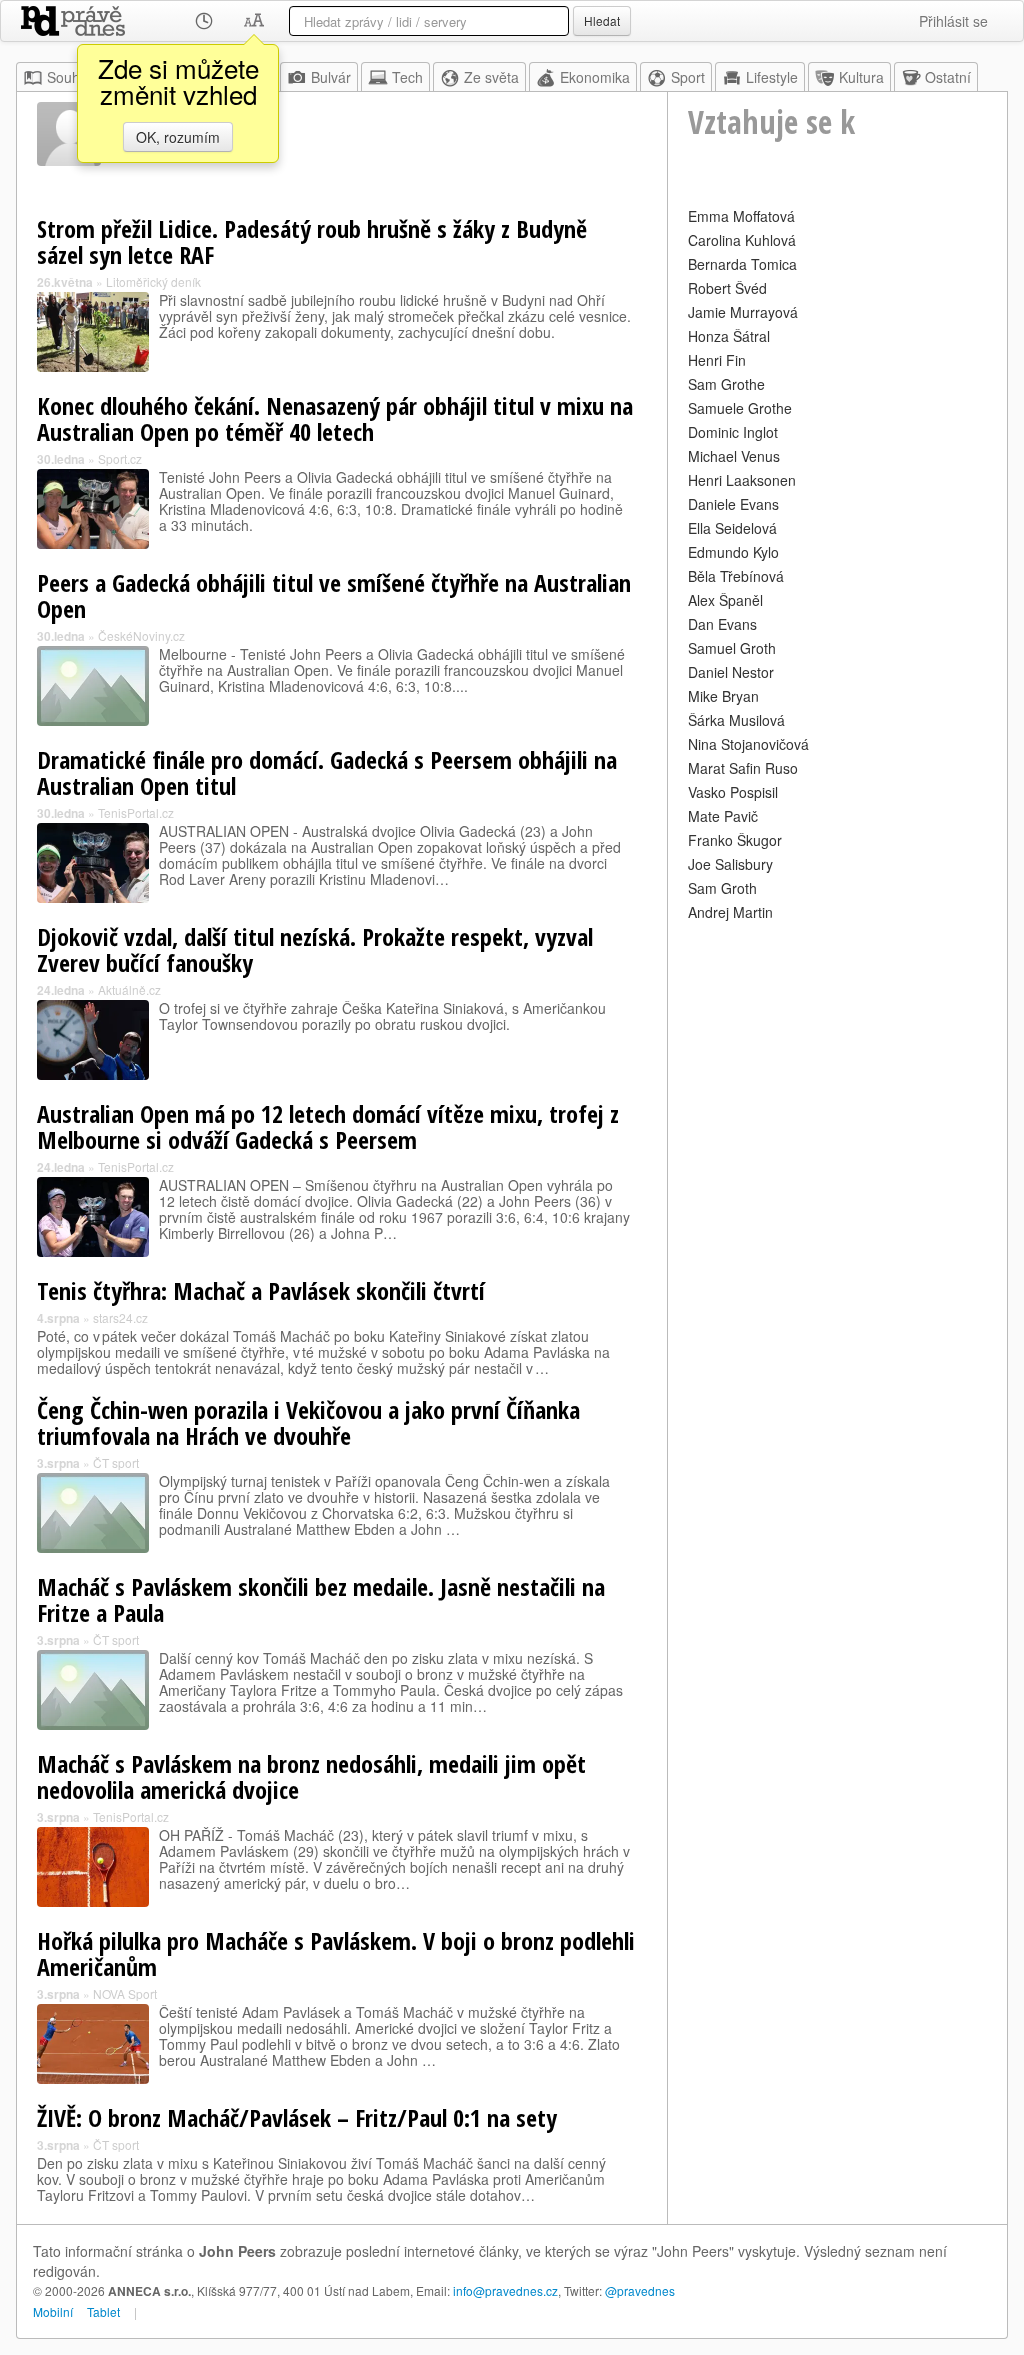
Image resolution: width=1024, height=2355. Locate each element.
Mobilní (53, 2311)
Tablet (103, 2311)
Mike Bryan (723, 696)
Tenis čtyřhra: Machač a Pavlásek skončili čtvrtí (261, 1290)
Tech (407, 77)
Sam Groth (722, 888)
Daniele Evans (733, 504)
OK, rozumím (178, 137)
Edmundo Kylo (733, 552)
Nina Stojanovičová (748, 744)
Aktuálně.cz (129, 989)
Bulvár (331, 77)
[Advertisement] (837, 1051)
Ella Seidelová (732, 528)
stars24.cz (120, 1317)
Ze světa (491, 77)
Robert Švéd (727, 288)
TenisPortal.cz (136, 812)
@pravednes (640, 2290)
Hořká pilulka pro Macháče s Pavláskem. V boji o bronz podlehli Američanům (336, 1953)
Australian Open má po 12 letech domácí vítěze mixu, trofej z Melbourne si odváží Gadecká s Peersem (328, 1126)
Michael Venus (734, 456)
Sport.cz (120, 458)
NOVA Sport (125, 1993)
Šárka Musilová (736, 720)
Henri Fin (717, 360)
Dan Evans (722, 624)
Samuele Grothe (740, 408)
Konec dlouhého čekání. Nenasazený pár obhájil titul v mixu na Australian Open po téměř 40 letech (335, 418)
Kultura (861, 77)
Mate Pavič (723, 816)
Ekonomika (595, 77)
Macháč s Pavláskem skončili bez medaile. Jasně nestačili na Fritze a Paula (321, 1599)
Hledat (602, 20)
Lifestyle (772, 77)
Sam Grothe (726, 384)
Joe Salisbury (730, 864)
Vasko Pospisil (733, 792)
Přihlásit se (953, 21)
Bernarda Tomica (742, 264)
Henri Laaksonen (742, 480)
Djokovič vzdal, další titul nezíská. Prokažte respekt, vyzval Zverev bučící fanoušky (315, 949)
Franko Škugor (735, 840)
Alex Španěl (725, 600)
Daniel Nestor (731, 672)
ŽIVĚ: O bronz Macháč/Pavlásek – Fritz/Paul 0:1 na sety (297, 2117)
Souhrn (70, 77)
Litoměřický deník (153, 281)
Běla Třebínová (736, 576)
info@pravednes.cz (505, 2290)
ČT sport (116, 1462)
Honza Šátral (729, 336)
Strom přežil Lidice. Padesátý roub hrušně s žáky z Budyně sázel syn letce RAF (312, 241)
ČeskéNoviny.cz (141, 635)
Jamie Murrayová (743, 312)
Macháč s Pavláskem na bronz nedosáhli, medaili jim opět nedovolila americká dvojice (311, 1776)
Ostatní (948, 77)
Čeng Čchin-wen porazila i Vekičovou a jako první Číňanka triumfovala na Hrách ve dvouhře (308, 1422)
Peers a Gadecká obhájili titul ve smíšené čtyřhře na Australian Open (334, 595)
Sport (688, 77)
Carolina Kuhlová (742, 240)
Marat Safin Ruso (743, 768)
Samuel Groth (732, 648)
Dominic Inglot (733, 432)
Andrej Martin (730, 912)
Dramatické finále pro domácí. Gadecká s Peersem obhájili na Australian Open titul (327, 772)
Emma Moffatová (741, 216)
